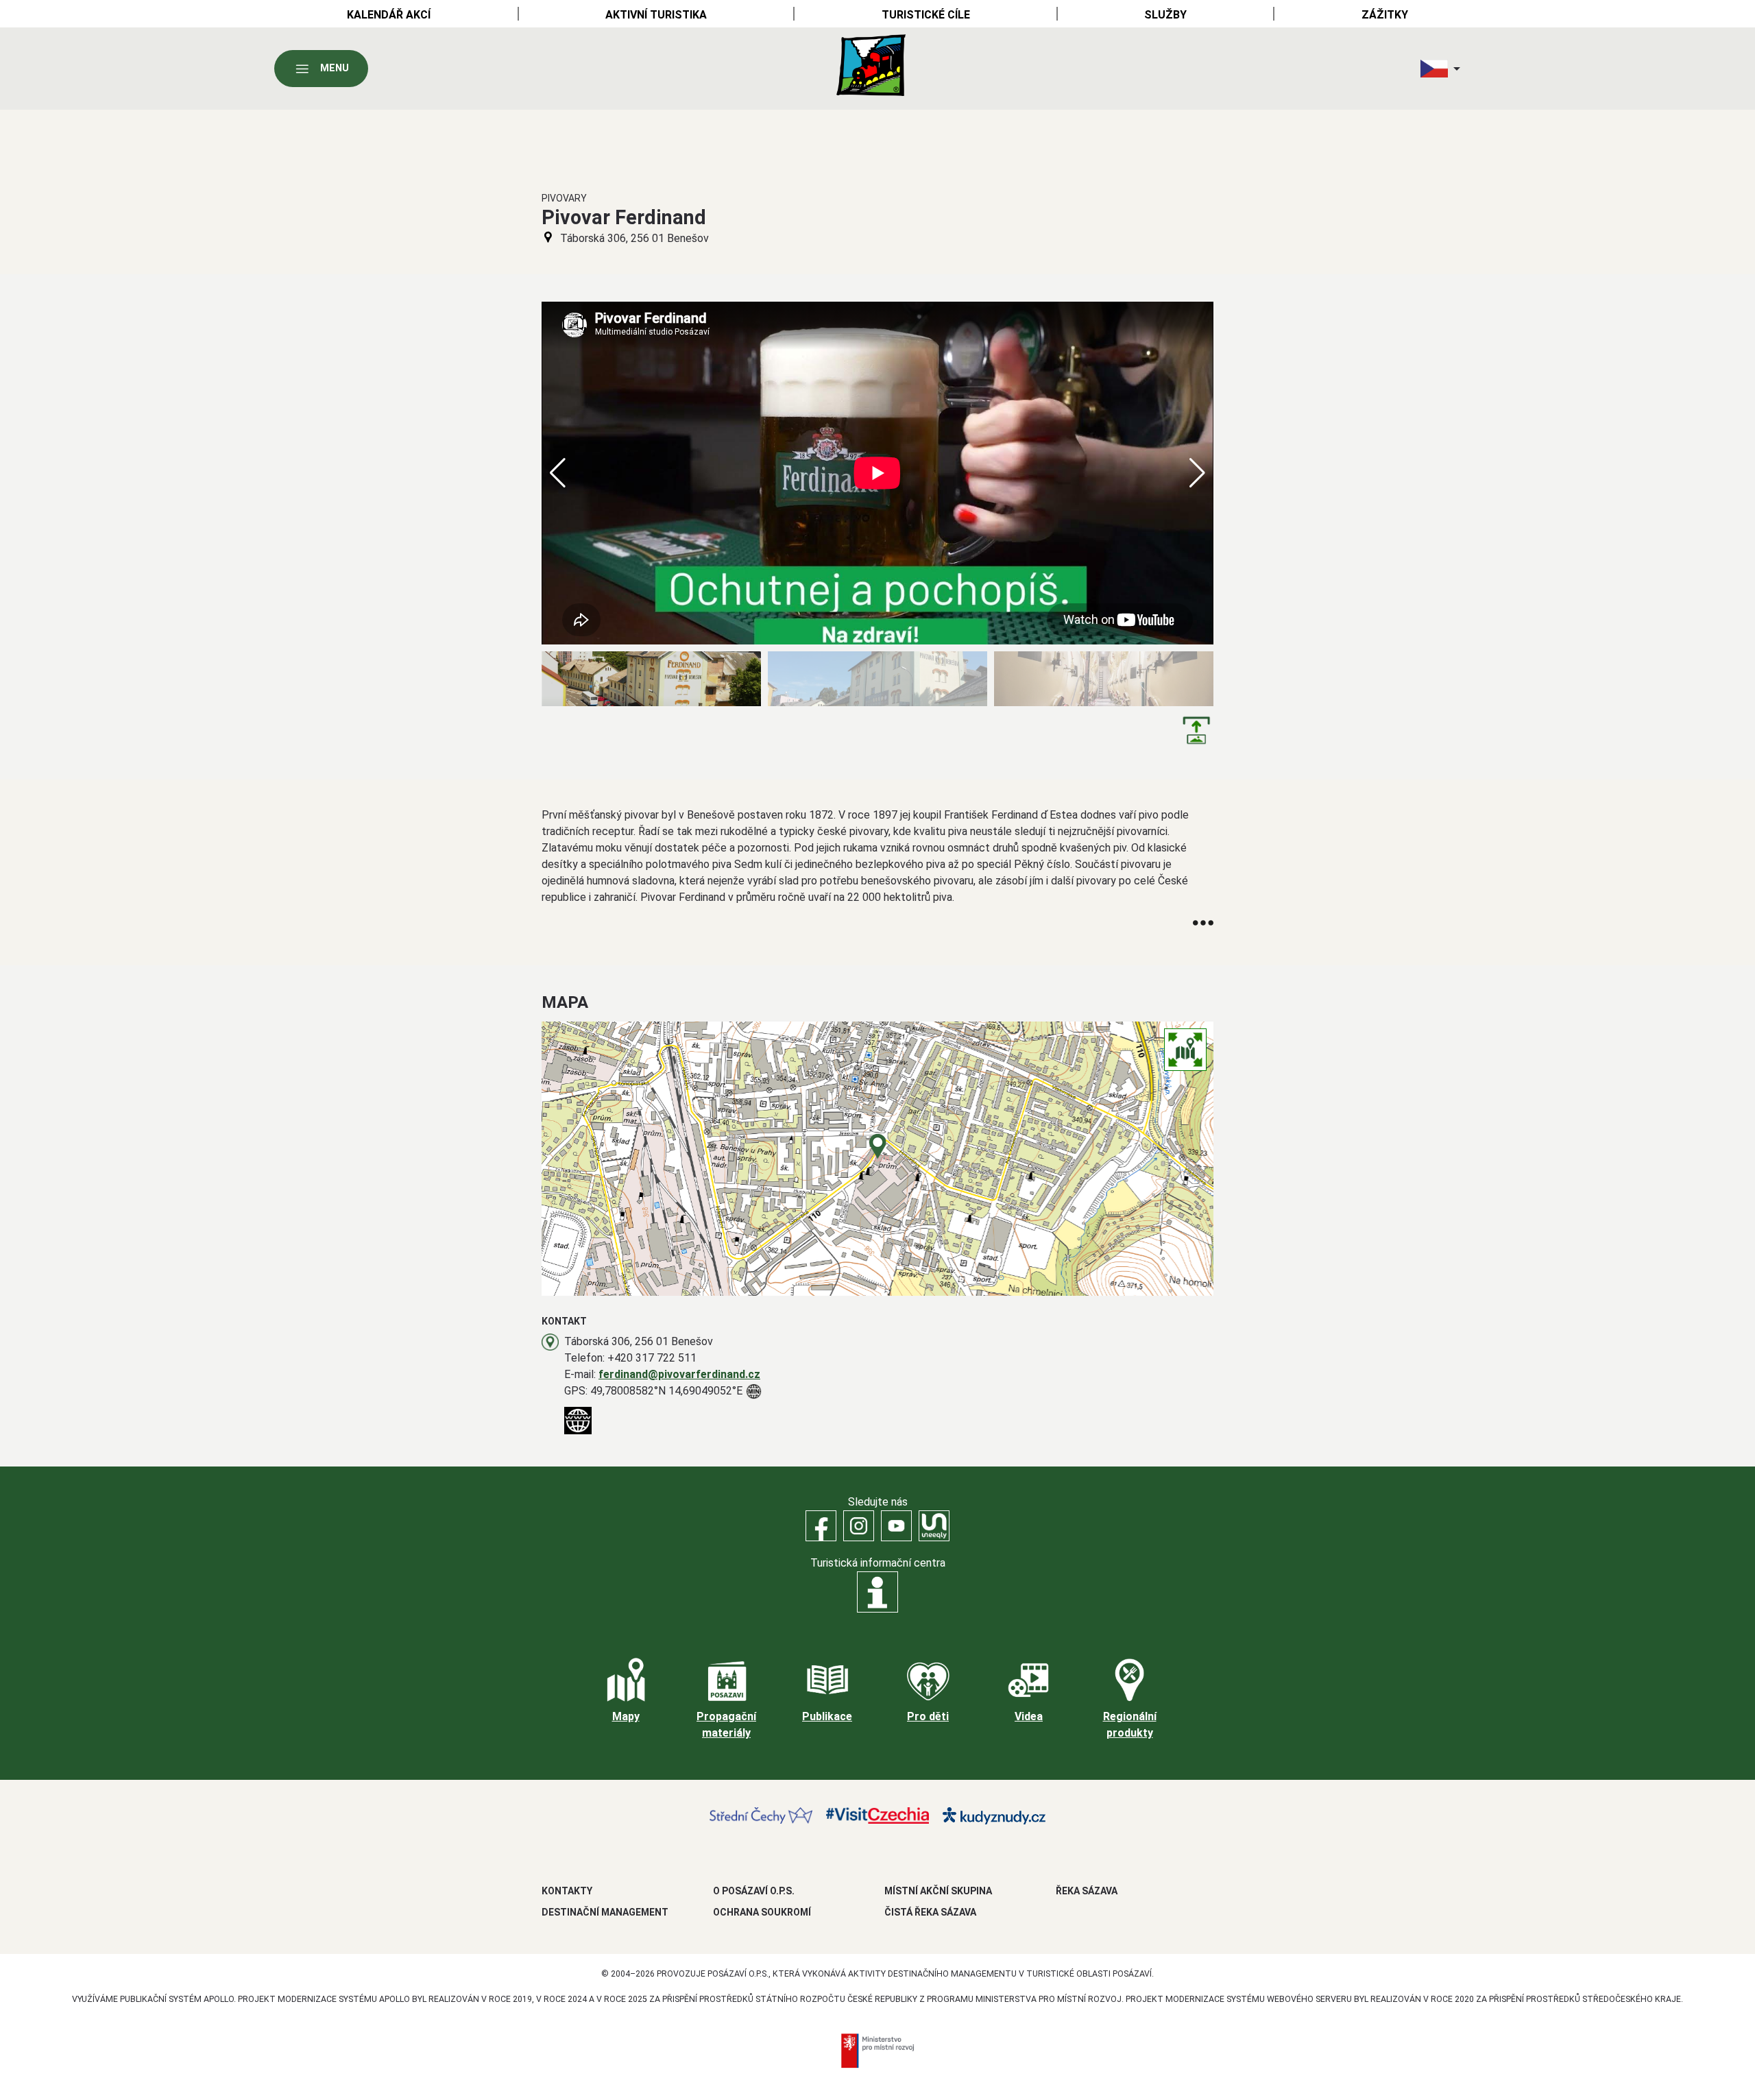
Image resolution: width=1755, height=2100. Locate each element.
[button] (1197, 473)
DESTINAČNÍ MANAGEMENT (605, 1912)
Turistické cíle (926, 15)
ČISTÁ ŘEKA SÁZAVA (930, 1912)
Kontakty (567, 1891)
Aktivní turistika (656, 15)
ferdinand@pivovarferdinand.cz (679, 1374)
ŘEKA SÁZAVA (1087, 1891)
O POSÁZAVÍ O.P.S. (754, 1891)
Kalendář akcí (389, 15)
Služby (1165, 15)
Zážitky (1385, 15)
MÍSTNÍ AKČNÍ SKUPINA (938, 1891)
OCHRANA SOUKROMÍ (762, 1912)
